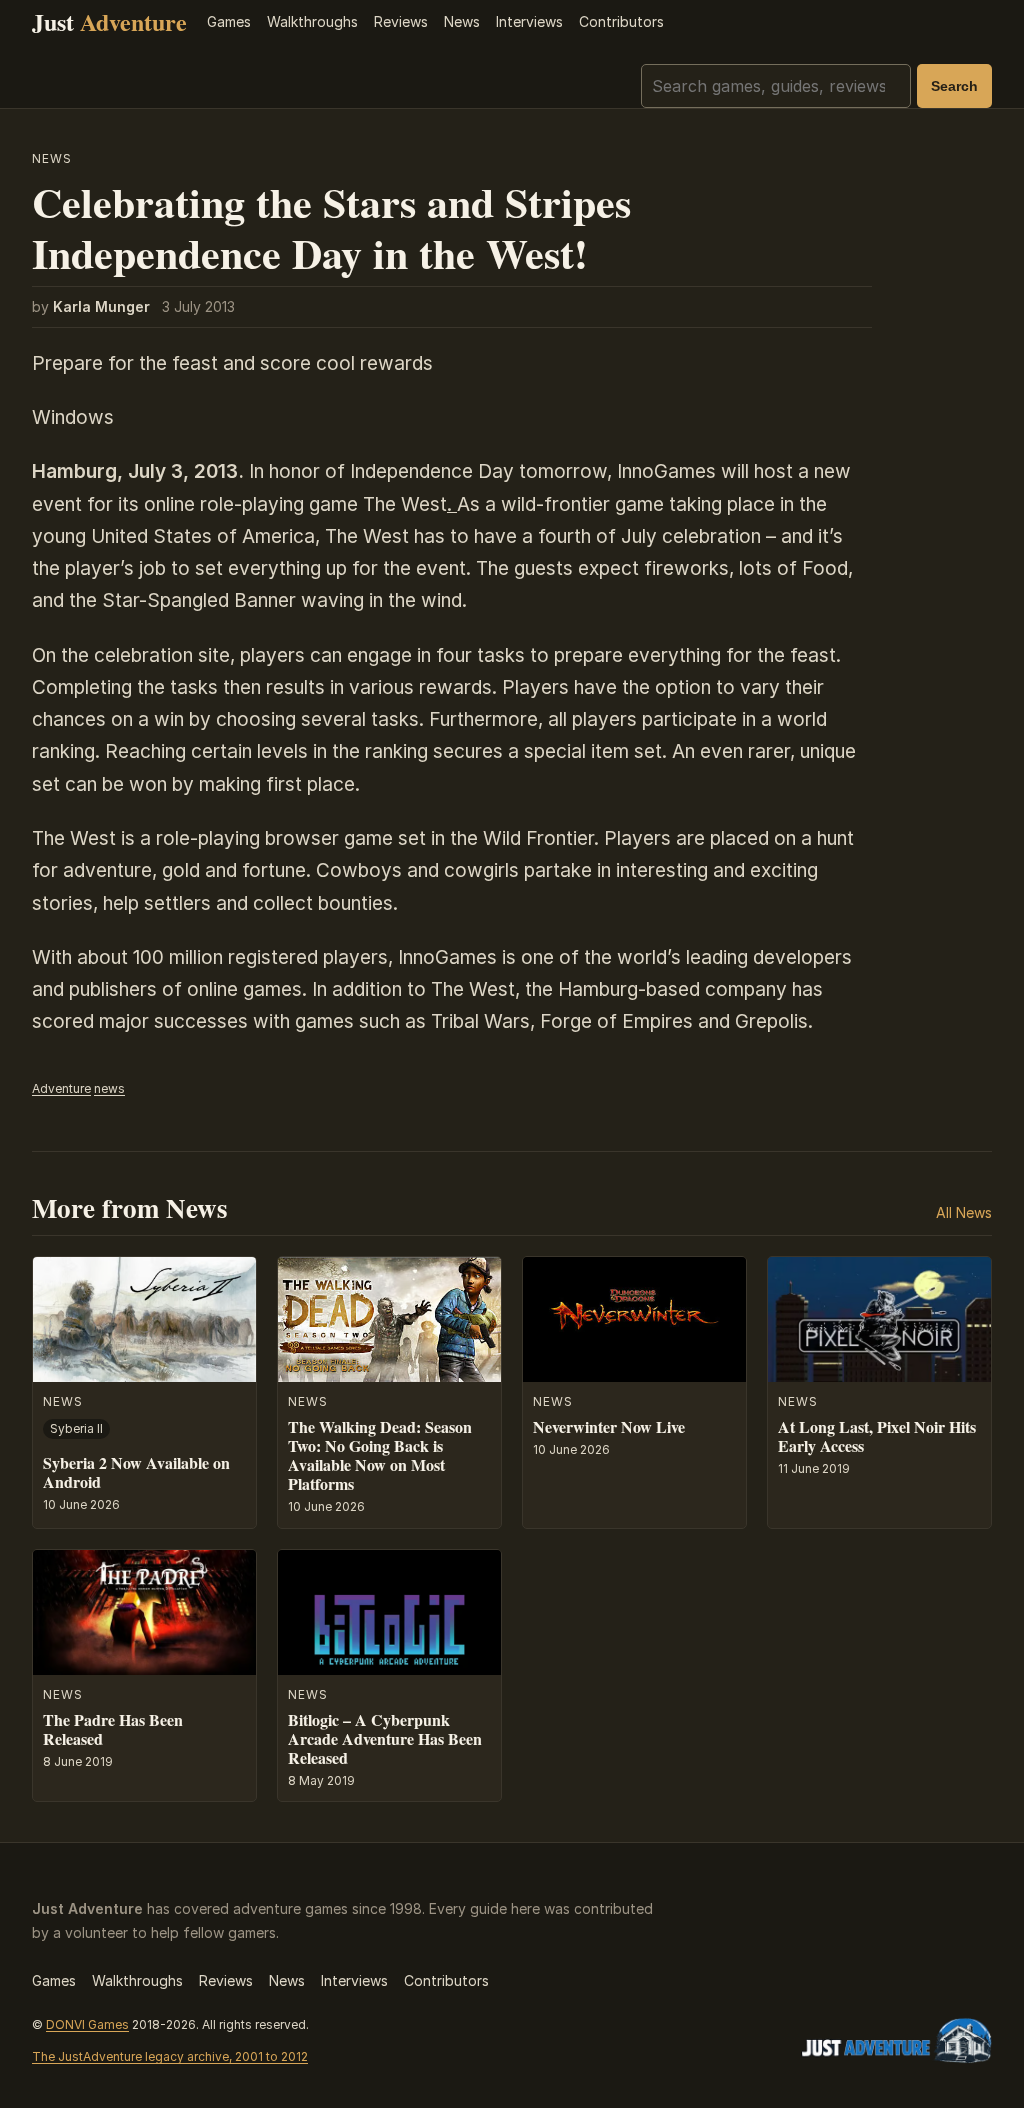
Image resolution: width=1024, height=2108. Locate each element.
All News (964, 1212)
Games (229, 21)
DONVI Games (87, 2024)
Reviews (401, 21)
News (462, 21)
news (109, 1088)
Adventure (61, 1088)
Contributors (621, 21)
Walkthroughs (312, 21)
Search (954, 86)
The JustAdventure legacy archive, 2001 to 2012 (170, 2056)
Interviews (529, 21)
